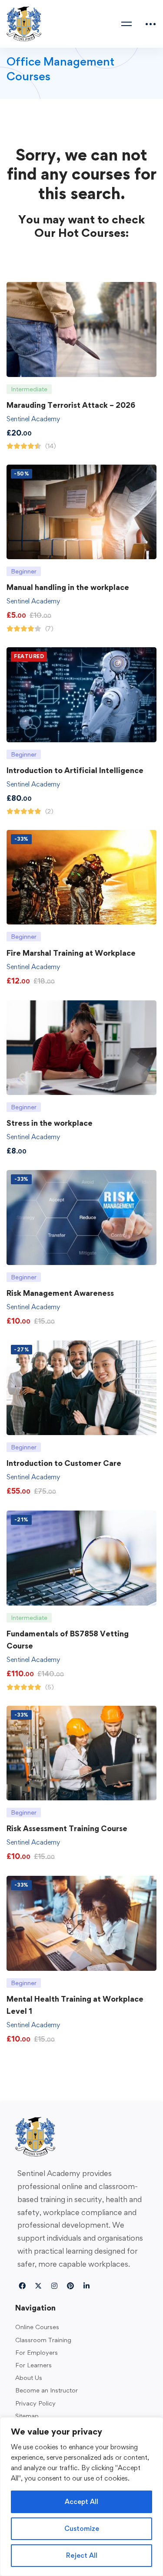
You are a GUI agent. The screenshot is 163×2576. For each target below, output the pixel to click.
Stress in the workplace (50, 1123)
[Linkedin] (86, 2286)
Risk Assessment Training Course (67, 1828)
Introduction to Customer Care (64, 1463)
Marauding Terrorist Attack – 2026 (71, 405)
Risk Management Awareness (60, 1293)
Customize (82, 2528)
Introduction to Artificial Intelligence (75, 770)
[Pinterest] (70, 2286)
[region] (81, 2497)
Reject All (82, 2555)
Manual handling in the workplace (68, 587)
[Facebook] (22, 2286)
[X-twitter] (38, 2286)
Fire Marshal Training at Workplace (71, 953)
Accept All (81, 2502)
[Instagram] (54, 2286)
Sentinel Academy (33, 419)
